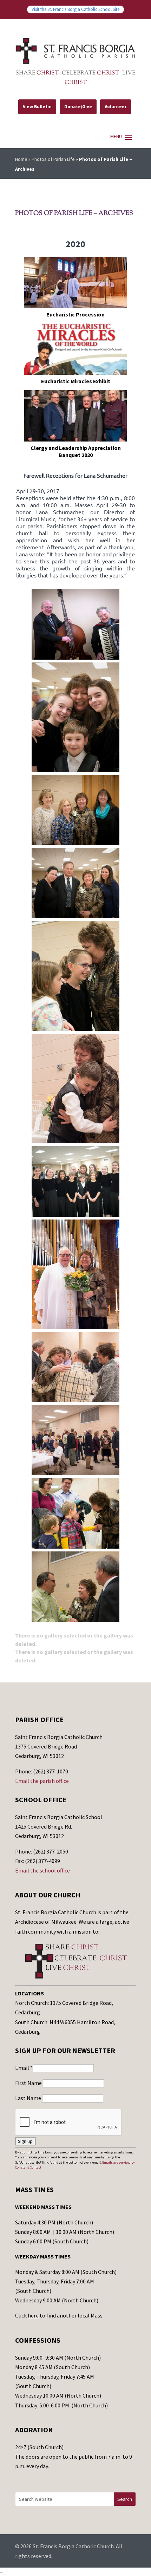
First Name (29, 2083)
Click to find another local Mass (59, 2315)
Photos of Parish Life (53, 159)
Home (21, 159)
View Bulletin (37, 107)
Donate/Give (78, 107)
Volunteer (116, 107)
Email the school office (42, 1870)
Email (24, 2068)
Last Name (29, 2098)
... (2, 2571)
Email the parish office (42, 1781)
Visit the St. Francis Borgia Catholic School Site (75, 9)
